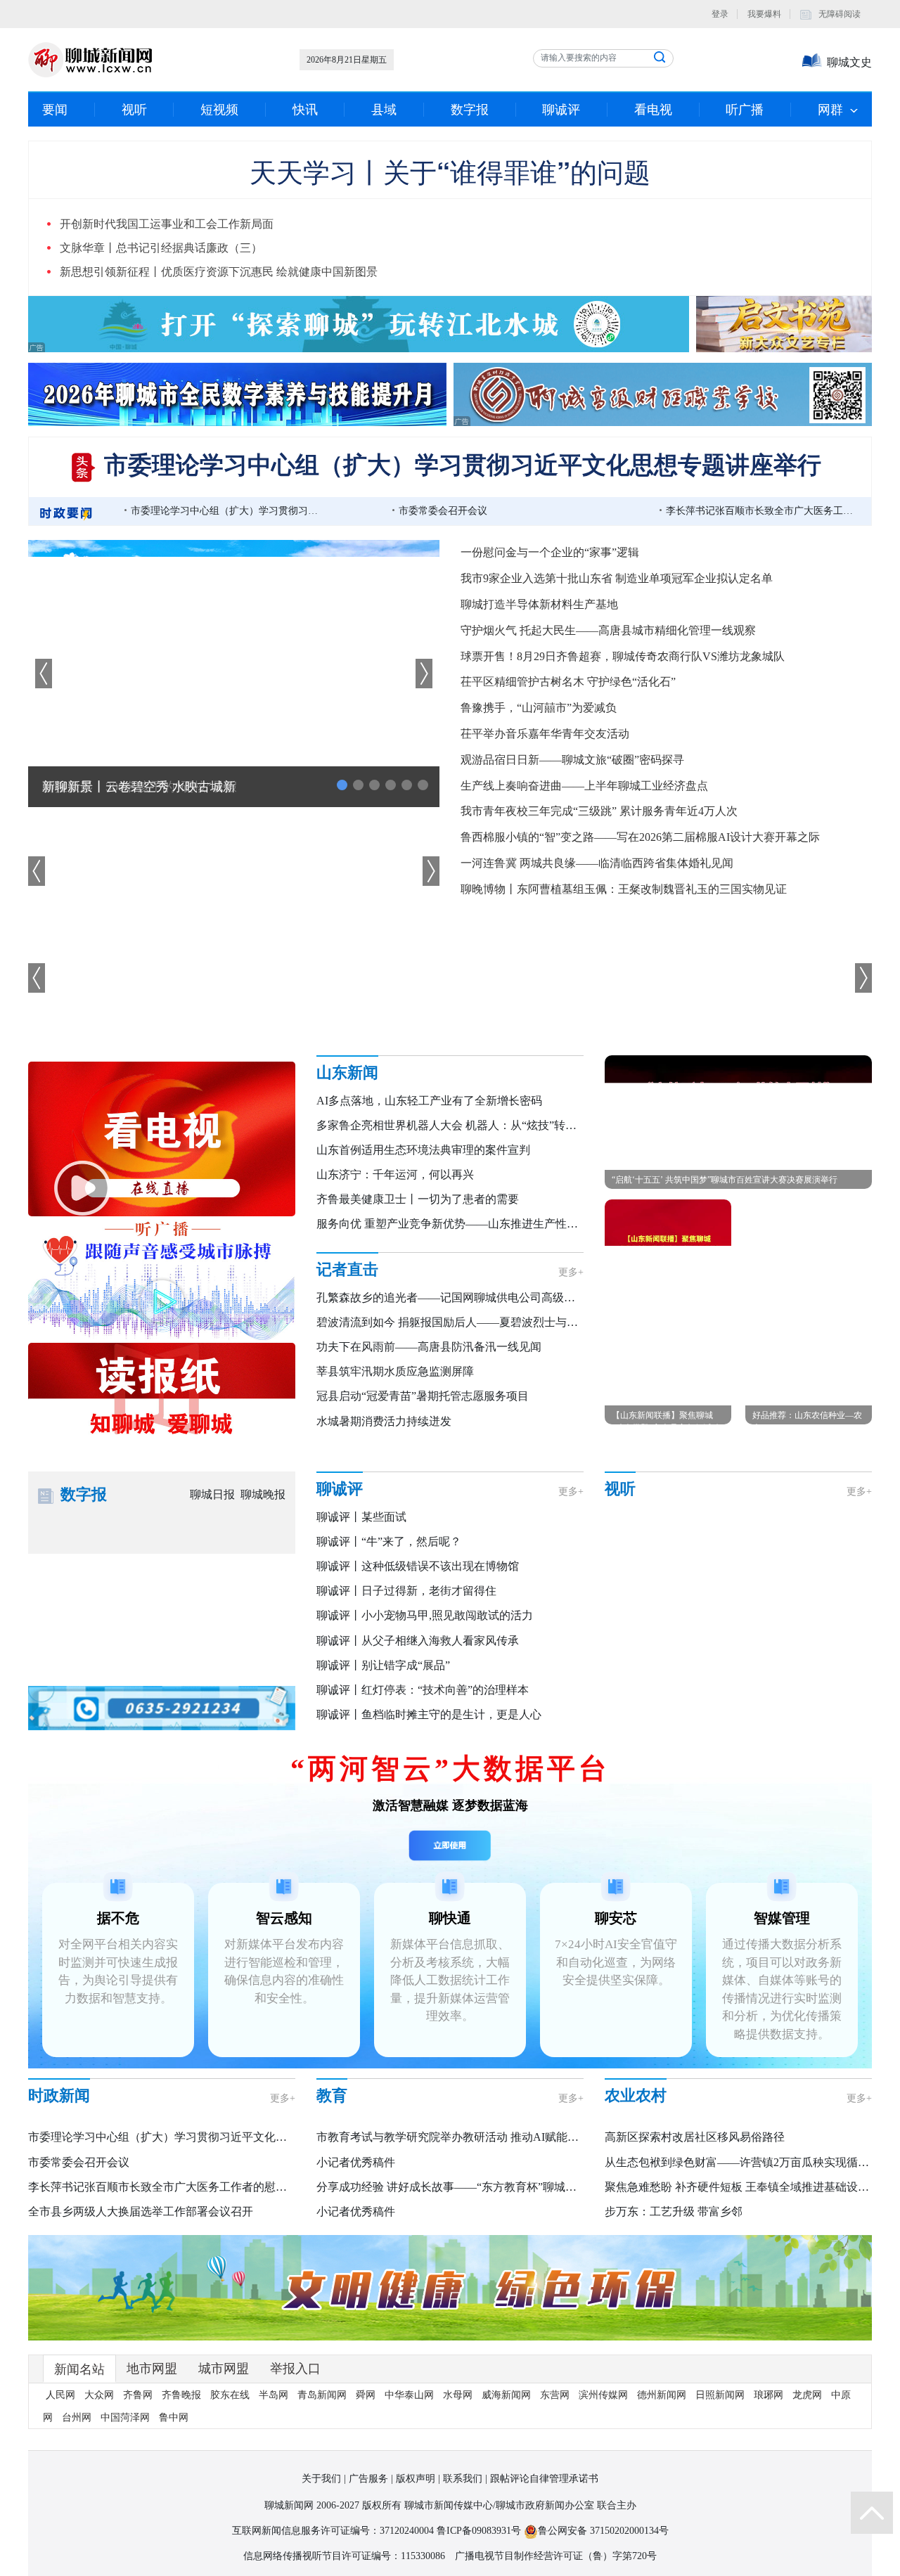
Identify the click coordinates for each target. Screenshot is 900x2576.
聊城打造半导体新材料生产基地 (539, 604)
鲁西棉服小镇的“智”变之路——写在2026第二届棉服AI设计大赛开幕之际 (640, 837)
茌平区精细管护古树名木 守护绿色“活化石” (568, 682)
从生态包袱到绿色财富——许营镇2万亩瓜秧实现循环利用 (748, 2162)
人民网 (60, 2395)
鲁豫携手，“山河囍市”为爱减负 (539, 708)
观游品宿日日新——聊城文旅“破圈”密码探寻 (572, 760)
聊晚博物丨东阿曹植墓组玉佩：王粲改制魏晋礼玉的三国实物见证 (624, 889)
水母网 (458, 2395)
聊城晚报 (263, 1494)
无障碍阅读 (840, 14)
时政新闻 (59, 2095)
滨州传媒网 (603, 2395)
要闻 (55, 110)
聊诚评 (561, 110)
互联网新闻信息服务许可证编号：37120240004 (333, 2531)
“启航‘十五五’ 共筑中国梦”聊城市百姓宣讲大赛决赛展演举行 (725, 1180)
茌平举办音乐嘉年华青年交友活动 (545, 734)
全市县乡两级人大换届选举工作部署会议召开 (141, 2211)
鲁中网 (174, 2417)
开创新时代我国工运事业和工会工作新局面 (167, 224)
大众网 (99, 2395)
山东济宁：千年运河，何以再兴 (395, 1174)
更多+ (571, 1272)
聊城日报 (212, 1494)
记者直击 (347, 1269)
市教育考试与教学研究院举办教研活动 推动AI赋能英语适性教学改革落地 (498, 2137)
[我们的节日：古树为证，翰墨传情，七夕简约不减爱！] (841, 1693)
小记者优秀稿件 (356, 2162)
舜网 (366, 2395)
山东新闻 (347, 1073)
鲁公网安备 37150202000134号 (603, 2531)
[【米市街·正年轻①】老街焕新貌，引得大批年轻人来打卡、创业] (746, 1693)
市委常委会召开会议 (443, 511)
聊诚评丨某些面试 (361, 1517)
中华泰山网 (409, 2395)
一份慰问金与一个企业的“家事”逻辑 (550, 552)
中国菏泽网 (125, 2417)
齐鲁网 (138, 2395)
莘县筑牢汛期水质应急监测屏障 (395, 1371)
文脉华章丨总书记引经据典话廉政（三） (161, 248)
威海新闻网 (506, 2395)
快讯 (305, 110)
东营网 (555, 2395)
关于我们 (321, 2479)
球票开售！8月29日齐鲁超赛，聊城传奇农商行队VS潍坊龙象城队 (623, 656)
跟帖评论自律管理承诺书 (544, 2479)
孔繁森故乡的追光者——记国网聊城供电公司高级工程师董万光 (474, 1297)
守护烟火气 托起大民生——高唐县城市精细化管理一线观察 (608, 630)
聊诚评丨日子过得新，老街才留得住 (406, 1591)
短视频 (219, 110)
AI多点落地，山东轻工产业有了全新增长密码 (429, 1101)
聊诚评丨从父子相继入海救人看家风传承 (418, 1641)
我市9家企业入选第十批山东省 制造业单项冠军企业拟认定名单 (617, 578)
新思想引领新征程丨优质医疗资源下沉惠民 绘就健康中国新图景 (219, 272)
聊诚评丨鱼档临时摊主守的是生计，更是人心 (429, 1714)
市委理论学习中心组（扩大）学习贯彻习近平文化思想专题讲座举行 (463, 465)
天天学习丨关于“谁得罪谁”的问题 (450, 171)
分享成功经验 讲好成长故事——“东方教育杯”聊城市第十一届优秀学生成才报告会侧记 (531, 2187)
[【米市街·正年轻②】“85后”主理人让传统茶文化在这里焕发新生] (651, 1693)
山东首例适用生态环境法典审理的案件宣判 (423, 1150)
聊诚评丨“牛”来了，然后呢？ (389, 1541)
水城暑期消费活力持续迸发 (384, 1421)
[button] (424, 674)
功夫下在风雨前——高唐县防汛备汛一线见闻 (429, 1347)
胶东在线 (230, 2395)
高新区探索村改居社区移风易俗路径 (695, 2137)
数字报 (470, 110)
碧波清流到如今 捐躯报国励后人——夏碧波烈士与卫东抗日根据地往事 (492, 1322)
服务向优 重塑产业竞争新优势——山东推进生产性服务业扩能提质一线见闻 (503, 1224)
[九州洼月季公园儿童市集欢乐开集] (651, 1619)
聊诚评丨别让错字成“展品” (383, 1665)
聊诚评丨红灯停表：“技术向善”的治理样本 (423, 1690)
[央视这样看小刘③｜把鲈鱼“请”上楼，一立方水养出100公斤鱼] (651, 1544)
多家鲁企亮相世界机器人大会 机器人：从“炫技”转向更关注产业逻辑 (486, 1125)
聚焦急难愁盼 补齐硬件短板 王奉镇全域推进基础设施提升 (748, 2187)
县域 (384, 110)
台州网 (77, 2417)
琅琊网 (769, 2395)
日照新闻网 (720, 2395)
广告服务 (368, 2479)
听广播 (745, 110)
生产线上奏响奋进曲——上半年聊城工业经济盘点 (584, 786)
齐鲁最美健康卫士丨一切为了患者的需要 (418, 1199)
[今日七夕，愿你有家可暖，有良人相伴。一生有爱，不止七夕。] (746, 1619)
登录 (720, 14)
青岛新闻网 (322, 2395)
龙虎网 (807, 2395)
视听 (134, 110)
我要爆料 (764, 14)
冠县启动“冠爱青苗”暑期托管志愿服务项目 (423, 1396)
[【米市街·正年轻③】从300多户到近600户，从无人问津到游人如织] (841, 1619)
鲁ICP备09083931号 (479, 2531)
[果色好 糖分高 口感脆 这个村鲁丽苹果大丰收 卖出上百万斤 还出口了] (746, 1544)
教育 (332, 2095)
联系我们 (463, 2479)
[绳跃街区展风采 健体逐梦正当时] (841, 1544)
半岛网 (274, 2395)
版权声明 (416, 2479)
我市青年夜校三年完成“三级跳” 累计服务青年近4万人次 (599, 811)
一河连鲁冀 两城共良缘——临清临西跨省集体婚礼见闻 (597, 863)
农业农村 (636, 2095)
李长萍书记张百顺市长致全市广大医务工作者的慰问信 (761, 511)
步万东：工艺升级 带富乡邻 (674, 2211)
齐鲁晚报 (181, 2395)
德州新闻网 (662, 2395)
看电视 (653, 110)
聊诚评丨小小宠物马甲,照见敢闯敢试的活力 (425, 1615)
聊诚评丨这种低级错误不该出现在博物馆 (418, 1566)
